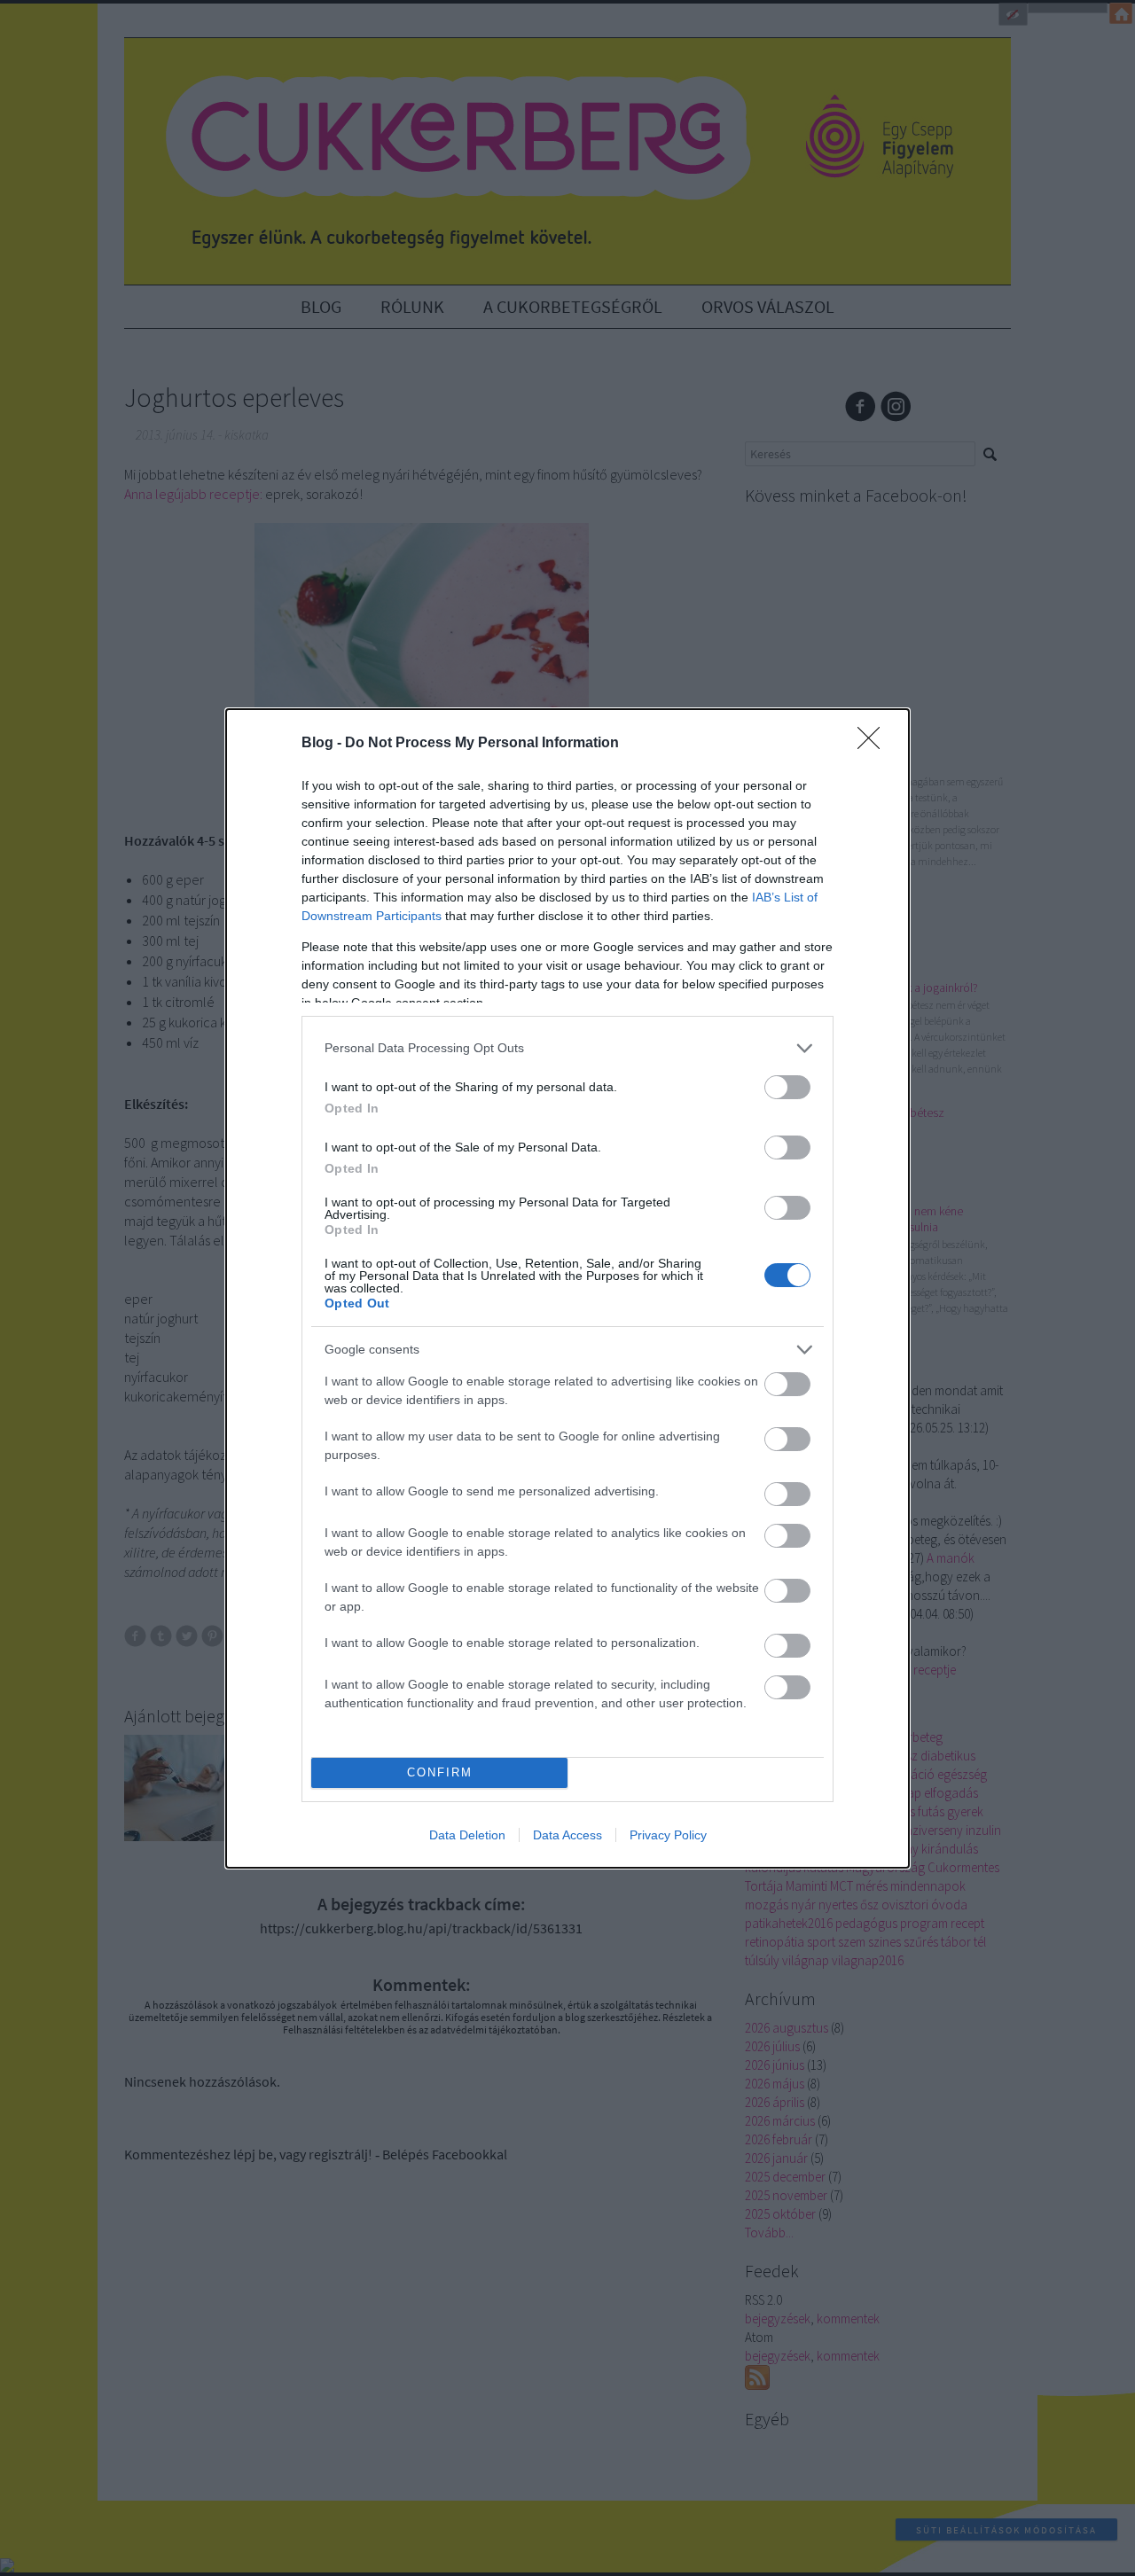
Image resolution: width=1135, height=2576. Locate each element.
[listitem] (567, 1048)
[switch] (787, 1087)
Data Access (567, 1835)
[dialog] (567, 1288)
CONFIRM (440, 1772)
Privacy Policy (668, 1835)
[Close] (874, 744)
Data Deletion (467, 1835)
